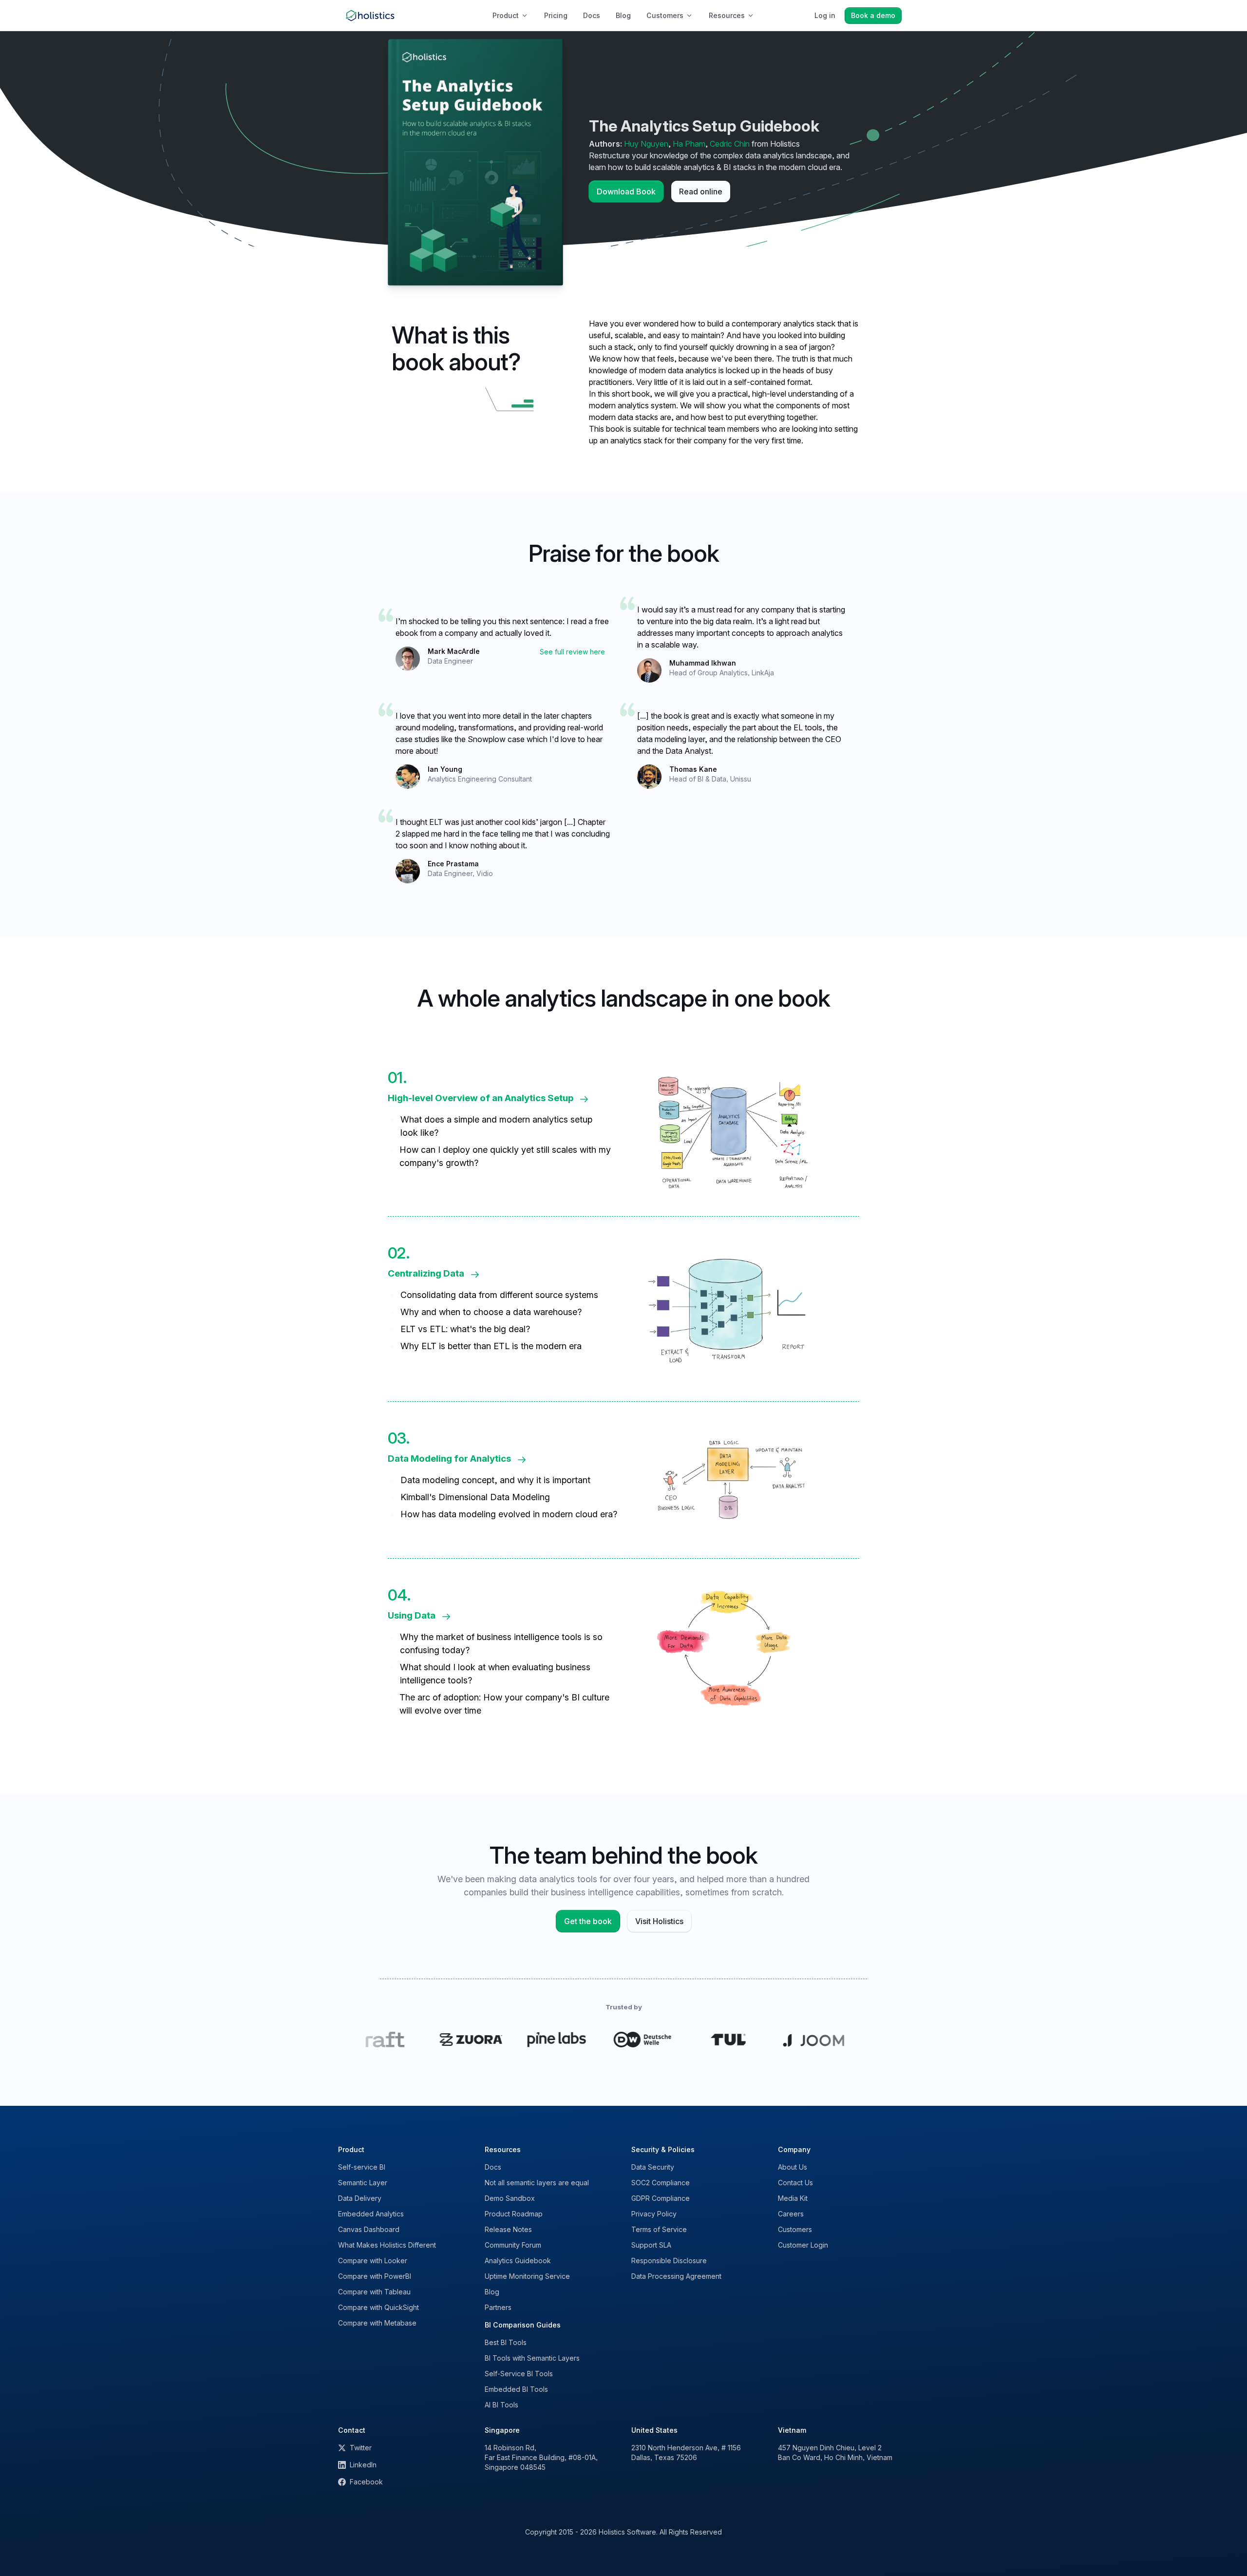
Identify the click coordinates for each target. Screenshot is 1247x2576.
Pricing (556, 15)
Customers (665, 15)
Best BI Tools (506, 2342)
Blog (623, 15)
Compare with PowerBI (375, 2276)
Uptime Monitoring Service (527, 2276)
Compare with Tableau (374, 2292)
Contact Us (795, 2183)
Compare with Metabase (377, 2323)
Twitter (361, 2448)
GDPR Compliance (661, 2198)
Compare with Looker (373, 2261)
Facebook (366, 2482)
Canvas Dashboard (369, 2229)
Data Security (653, 2167)
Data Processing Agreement (676, 2276)
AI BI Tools (501, 2405)
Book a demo (873, 15)
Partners (498, 2307)
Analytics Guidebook (518, 2261)
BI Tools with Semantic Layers (532, 2358)
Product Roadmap (514, 2214)
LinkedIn (363, 2465)
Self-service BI (362, 2167)
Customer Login (803, 2245)
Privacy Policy (654, 2214)
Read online (701, 191)
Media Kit (793, 2198)
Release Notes (508, 2229)
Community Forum (513, 2245)
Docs (592, 15)
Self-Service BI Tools (519, 2374)
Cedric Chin (730, 144)
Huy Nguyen (646, 144)
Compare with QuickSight (378, 2307)
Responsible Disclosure (669, 2261)
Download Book (626, 191)
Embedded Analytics (371, 2214)
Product (506, 15)
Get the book (588, 1921)
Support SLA (651, 2245)
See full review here (572, 652)
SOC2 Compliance (661, 2183)
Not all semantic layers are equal (537, 2183)
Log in (825, 15)
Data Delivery (360, 2198)
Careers (791, 2214)
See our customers (624, 2039)
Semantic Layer (363, 2183)
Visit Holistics (659, 1921)
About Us (793, 2167)
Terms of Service (659, 2229)
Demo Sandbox (510, 2198)
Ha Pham (689, 144)
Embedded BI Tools (516, 2389)
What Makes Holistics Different (387, 2245)
